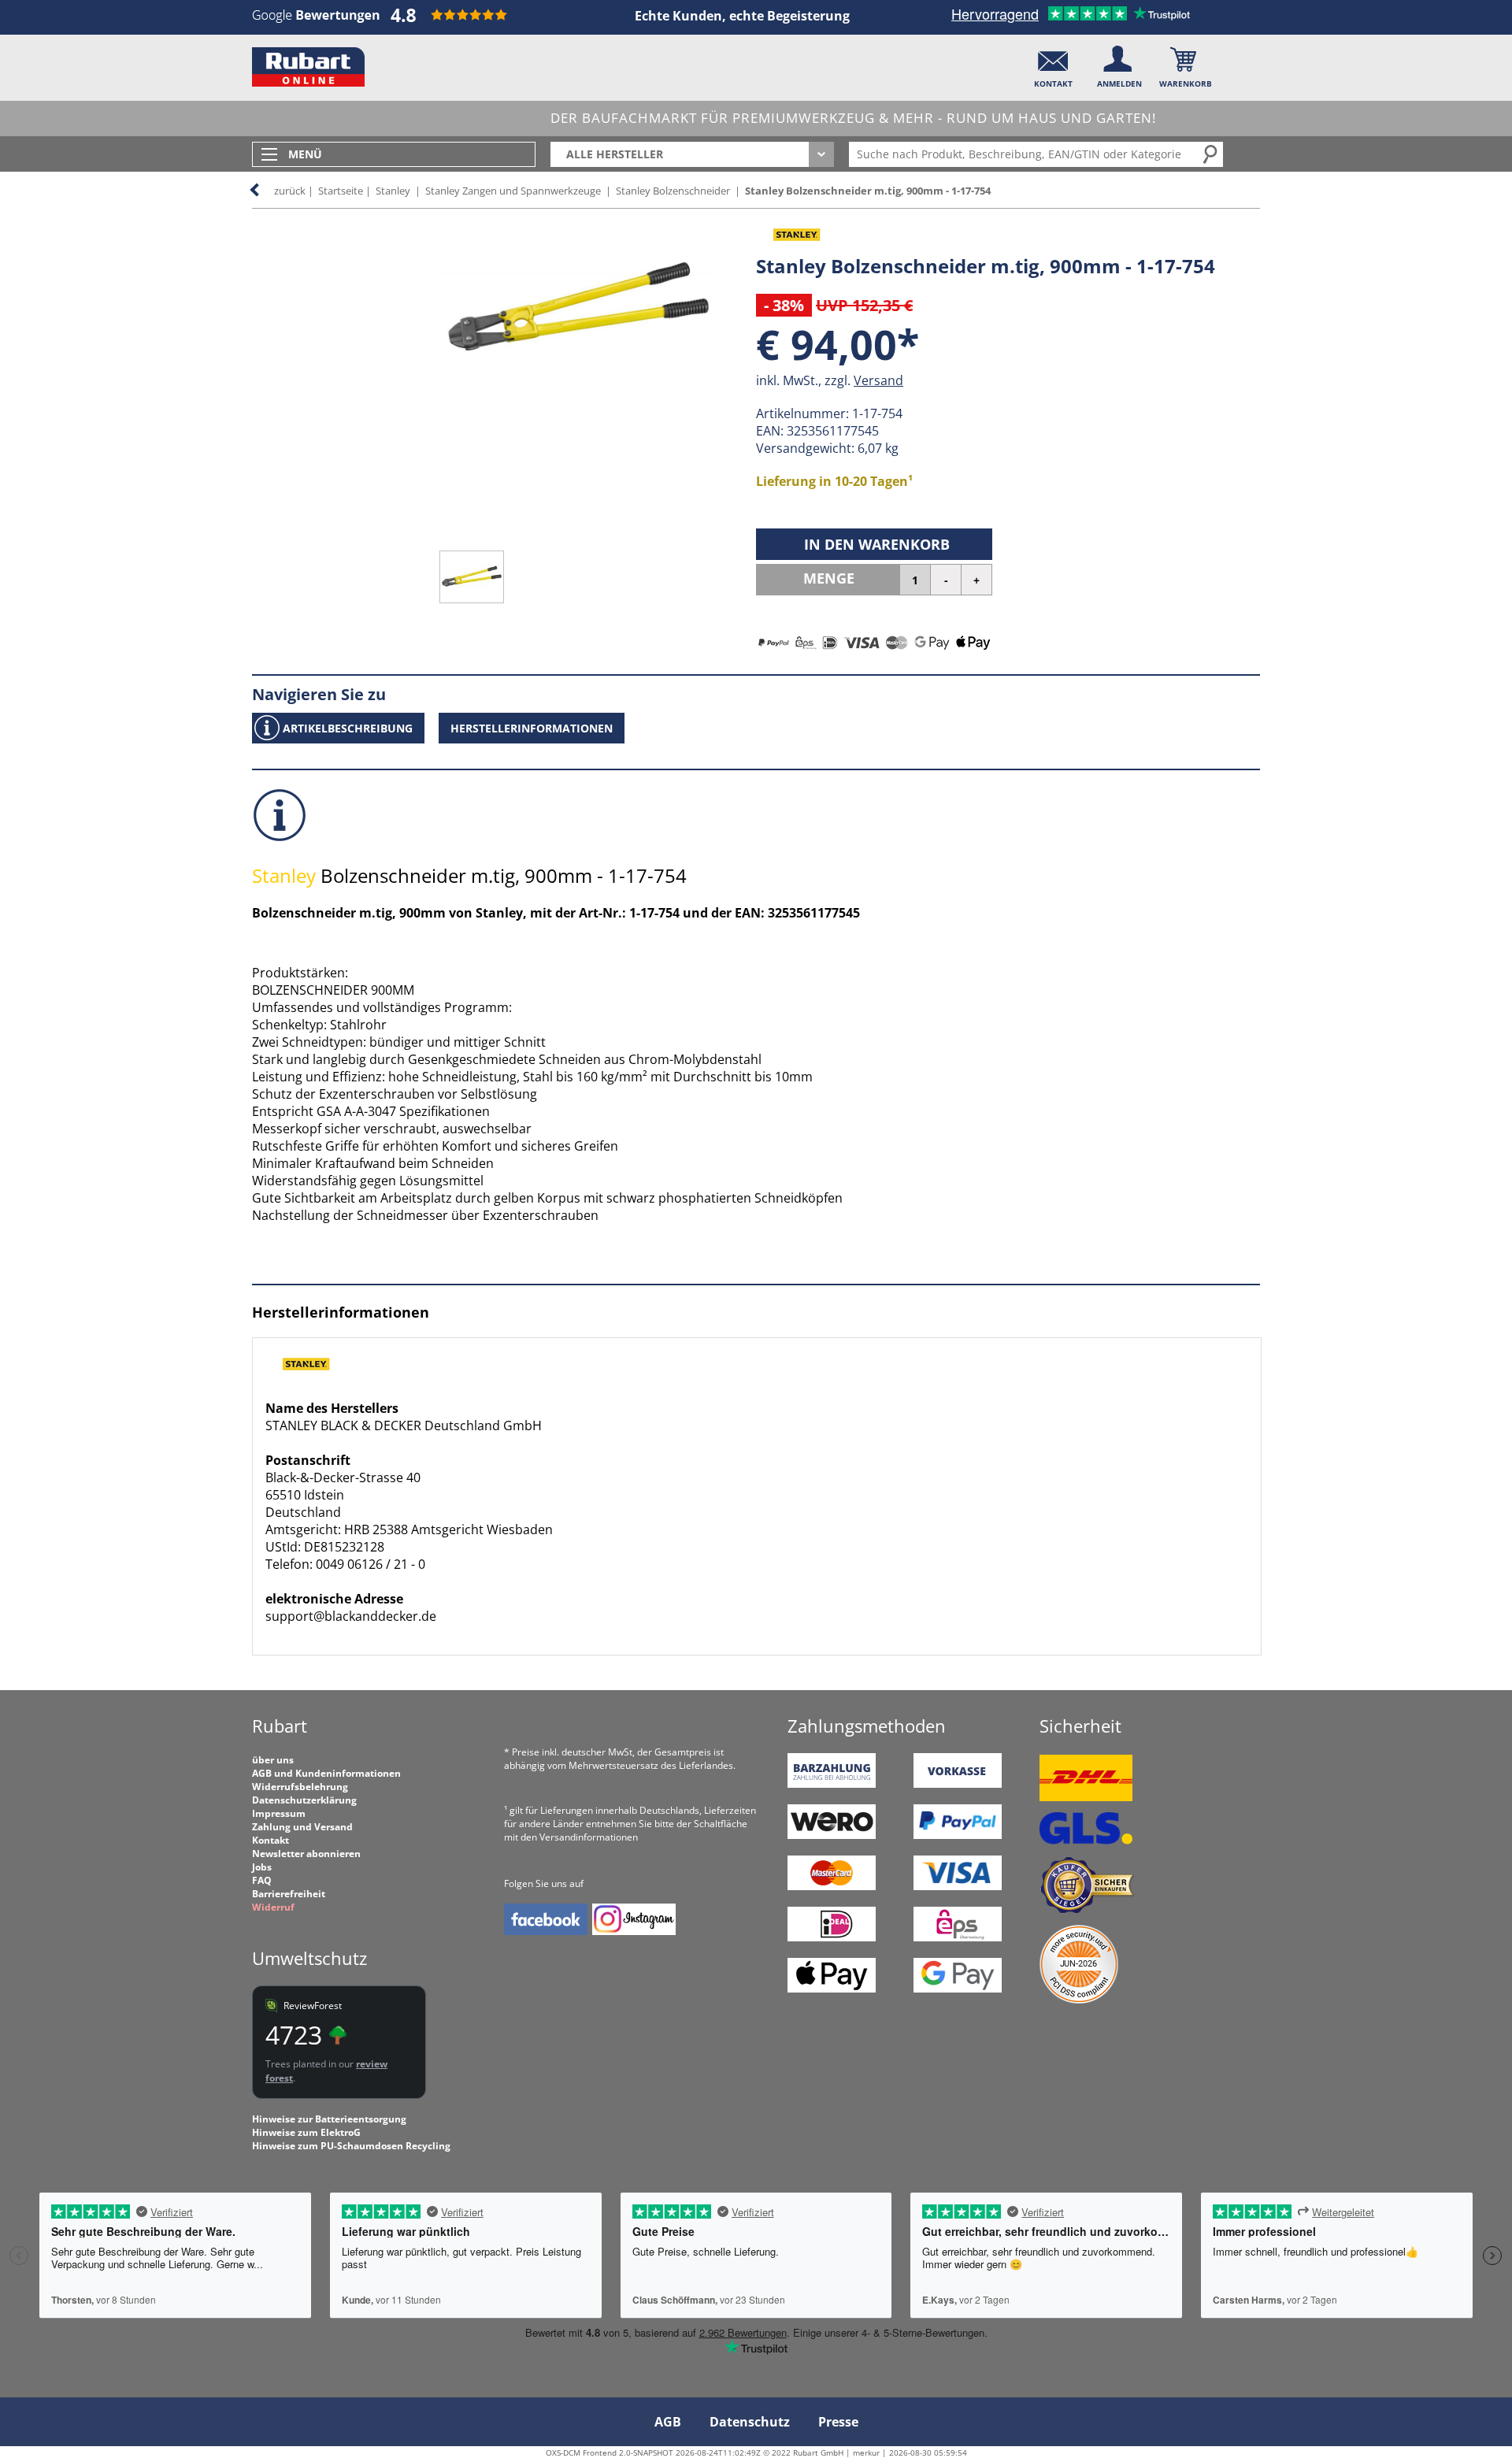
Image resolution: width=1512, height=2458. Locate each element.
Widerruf (273, 1907)
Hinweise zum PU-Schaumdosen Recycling (351, 2146)
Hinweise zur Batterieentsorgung (329, 2119)
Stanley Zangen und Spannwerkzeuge (513, 191)
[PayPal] (958, 1835)
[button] (1053, 63)
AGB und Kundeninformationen (326, 1773)
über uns (273, 1760)
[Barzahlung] (832, 1784)
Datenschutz (750, 2422)
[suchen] (1211, 154)
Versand (878, 380)
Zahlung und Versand (302, 1827)
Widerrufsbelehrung (300, 1787)
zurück (290, 191)
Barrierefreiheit (289, 1894)
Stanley (393, 191)
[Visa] (958, 1887)
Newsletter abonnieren (306, 1854)
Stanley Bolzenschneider (673, 191)
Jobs (262, 1867)
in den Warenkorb (877, 544)
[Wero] (832, 1835)
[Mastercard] (832, 1887)
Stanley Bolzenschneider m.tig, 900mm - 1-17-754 (868, 191)
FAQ (262, 1880)
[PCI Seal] (1079, 2000)
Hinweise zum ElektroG (306, 2132)
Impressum (279, 1813)
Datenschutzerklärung (304, 1800)
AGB (668, 2422)
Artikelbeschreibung (348, 728)
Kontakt (271, 1840)
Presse (838, 2422)
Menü (305, 154)
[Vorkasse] (958, 1784)
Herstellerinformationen (532, 728)
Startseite (341, 191)
